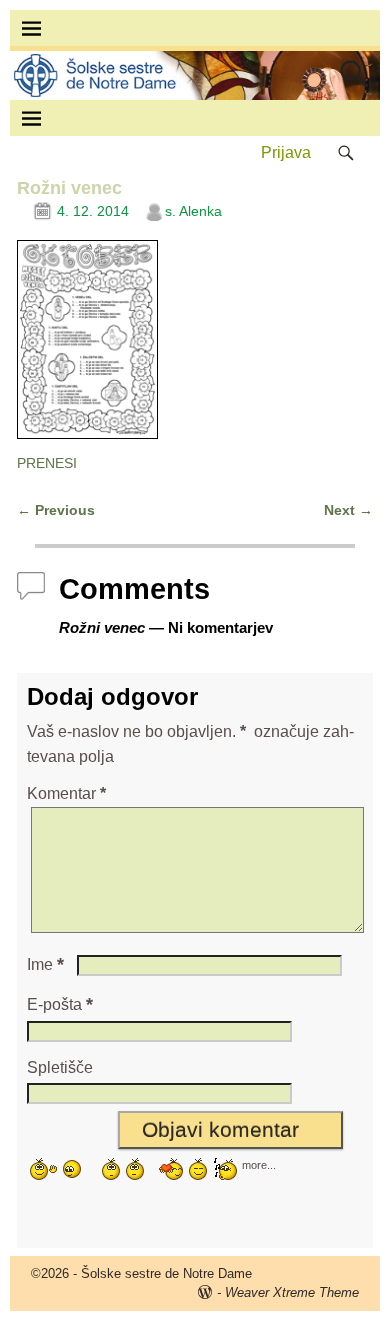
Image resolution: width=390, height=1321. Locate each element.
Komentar (66, 793)
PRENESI (47, 463)
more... (259, 1164)
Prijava (286, 152)
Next (348, 510)
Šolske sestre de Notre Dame (166, 1273)
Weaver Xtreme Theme (292, 1292)
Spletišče (60, 1067)
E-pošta (60, 1004)
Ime (45, 964)
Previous (56, 510)
